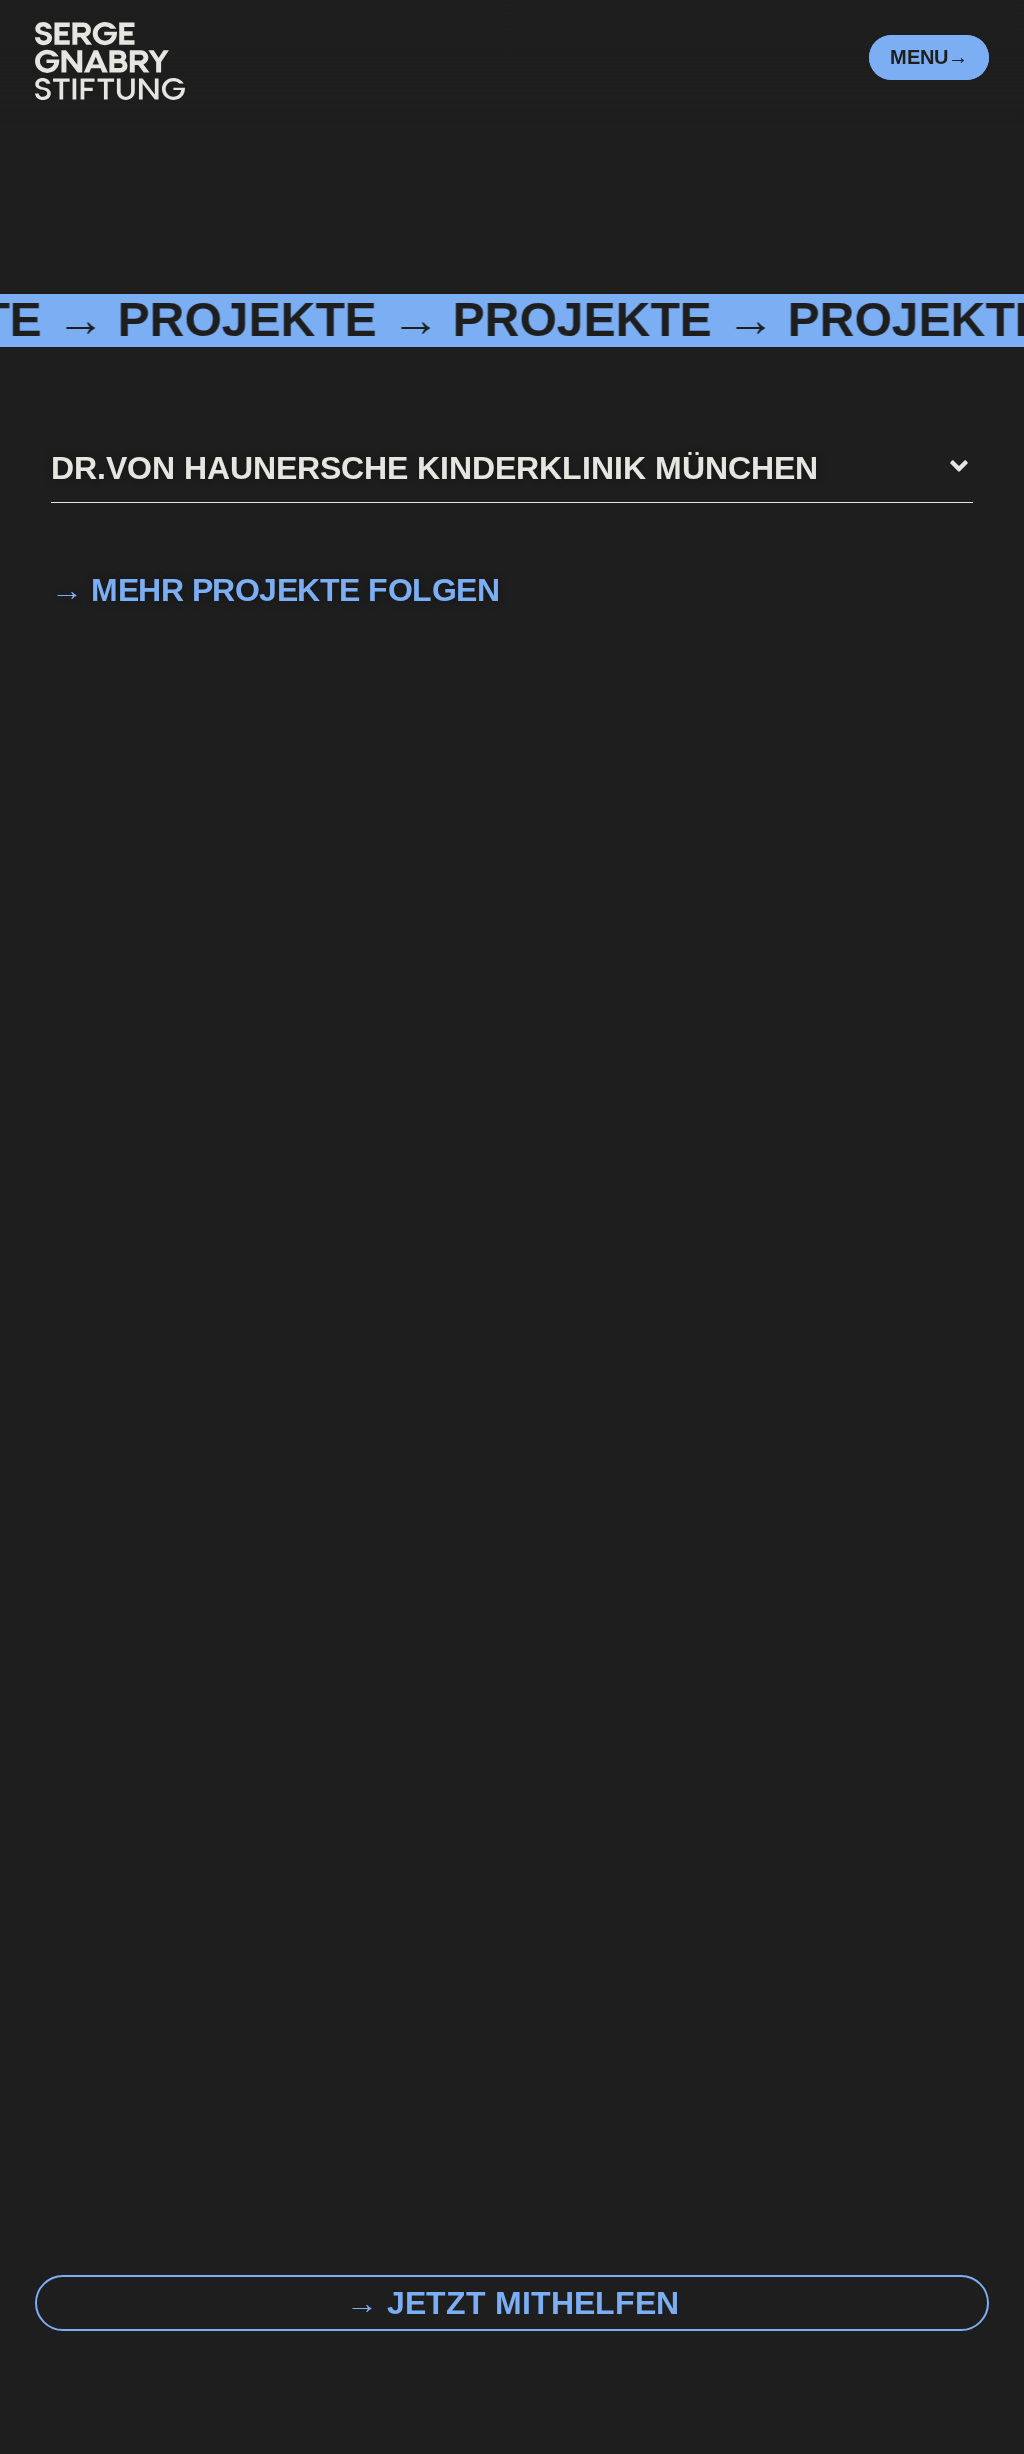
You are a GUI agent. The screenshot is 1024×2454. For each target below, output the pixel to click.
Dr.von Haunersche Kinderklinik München (434, 468)
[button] (512, 477)
